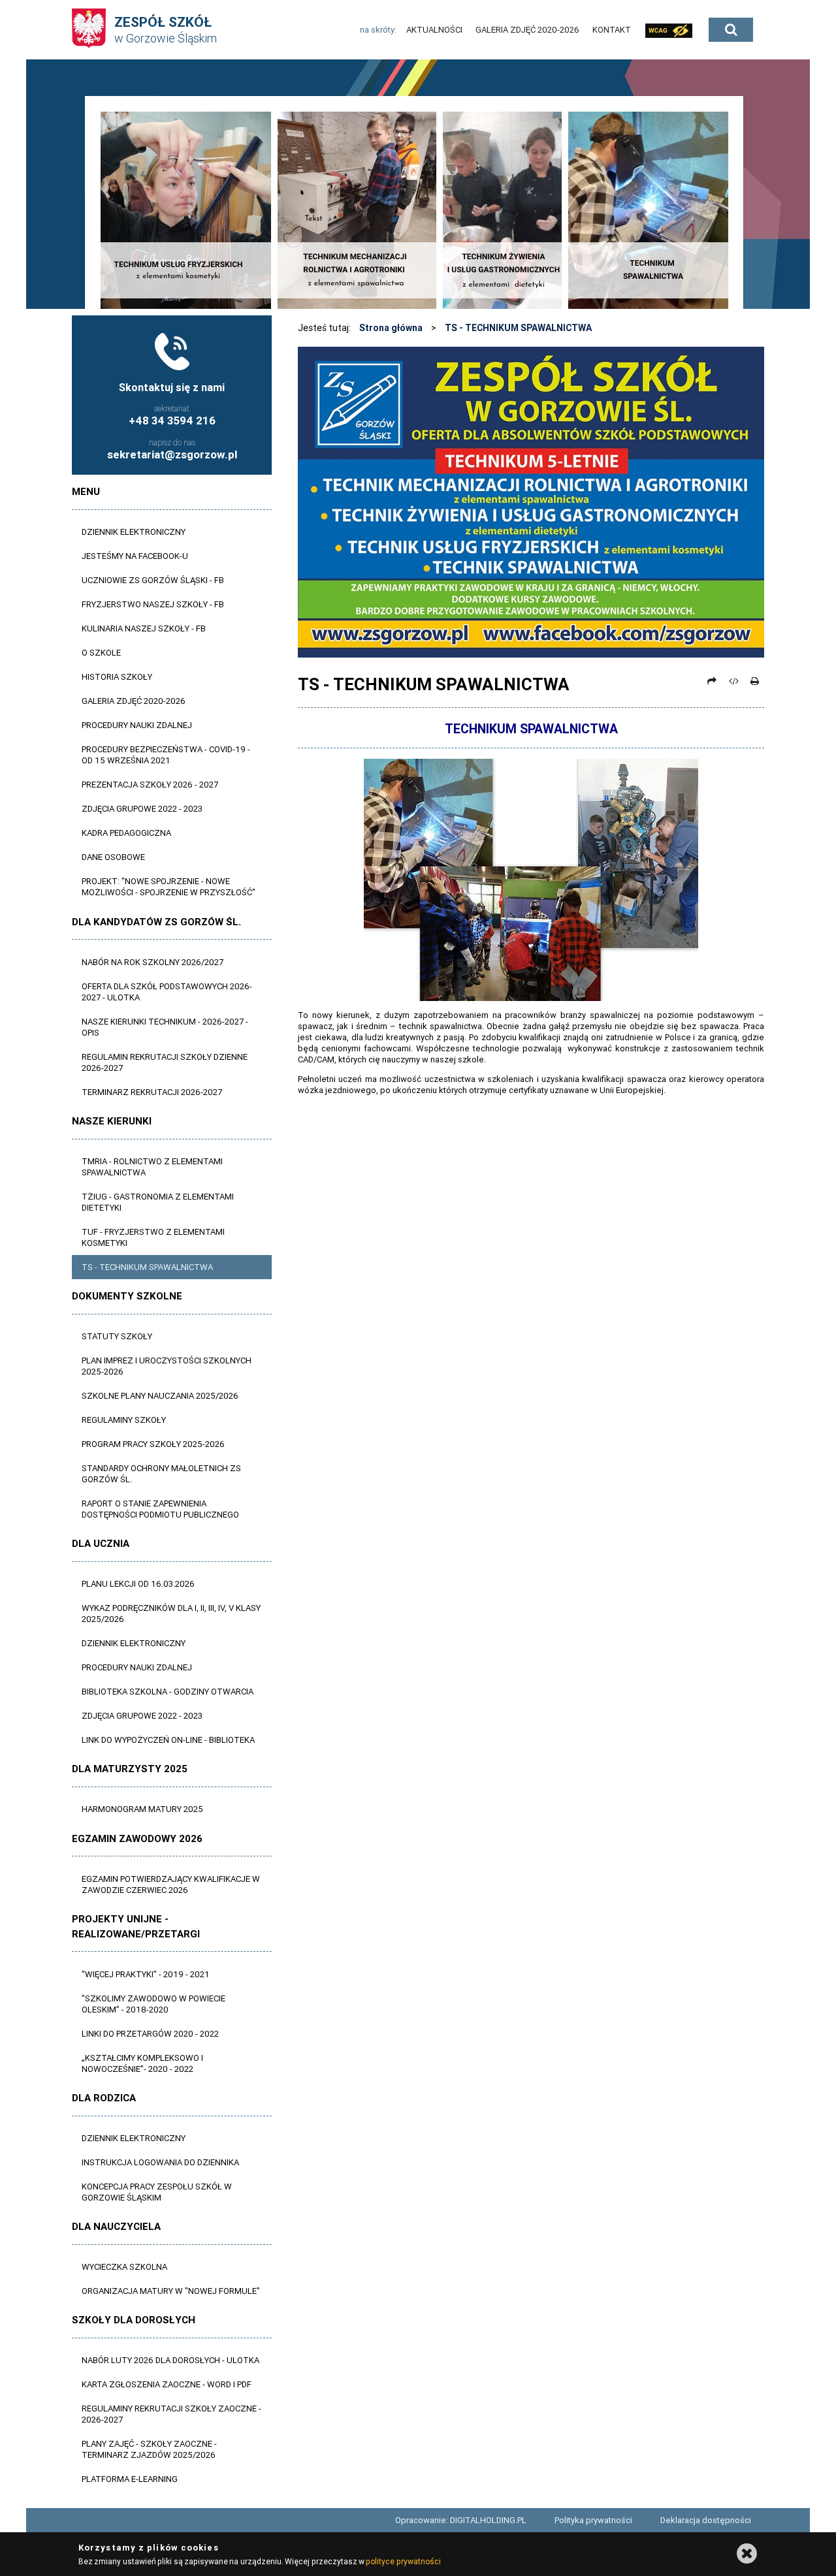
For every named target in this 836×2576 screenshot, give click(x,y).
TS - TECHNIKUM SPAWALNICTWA (518, 328)
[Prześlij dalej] (712, 681)
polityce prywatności (403, 2561)
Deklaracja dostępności (706, 2520)
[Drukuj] (754, 681)
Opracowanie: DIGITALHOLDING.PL (461, 2520)
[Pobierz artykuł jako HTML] (733, 681)
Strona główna (391, 328)
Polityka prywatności (593, 2520)
